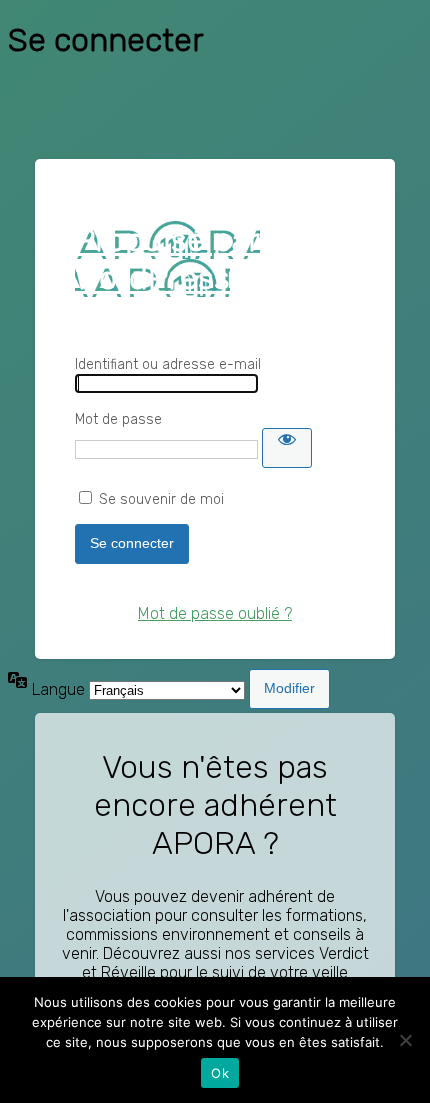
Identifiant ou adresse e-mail (168, 364)
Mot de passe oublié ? (215, 613)
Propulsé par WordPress (167, 259)
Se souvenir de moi (161, 499)
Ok (220, 1073)
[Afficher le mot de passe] (287, 448)
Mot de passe (118, 419)
